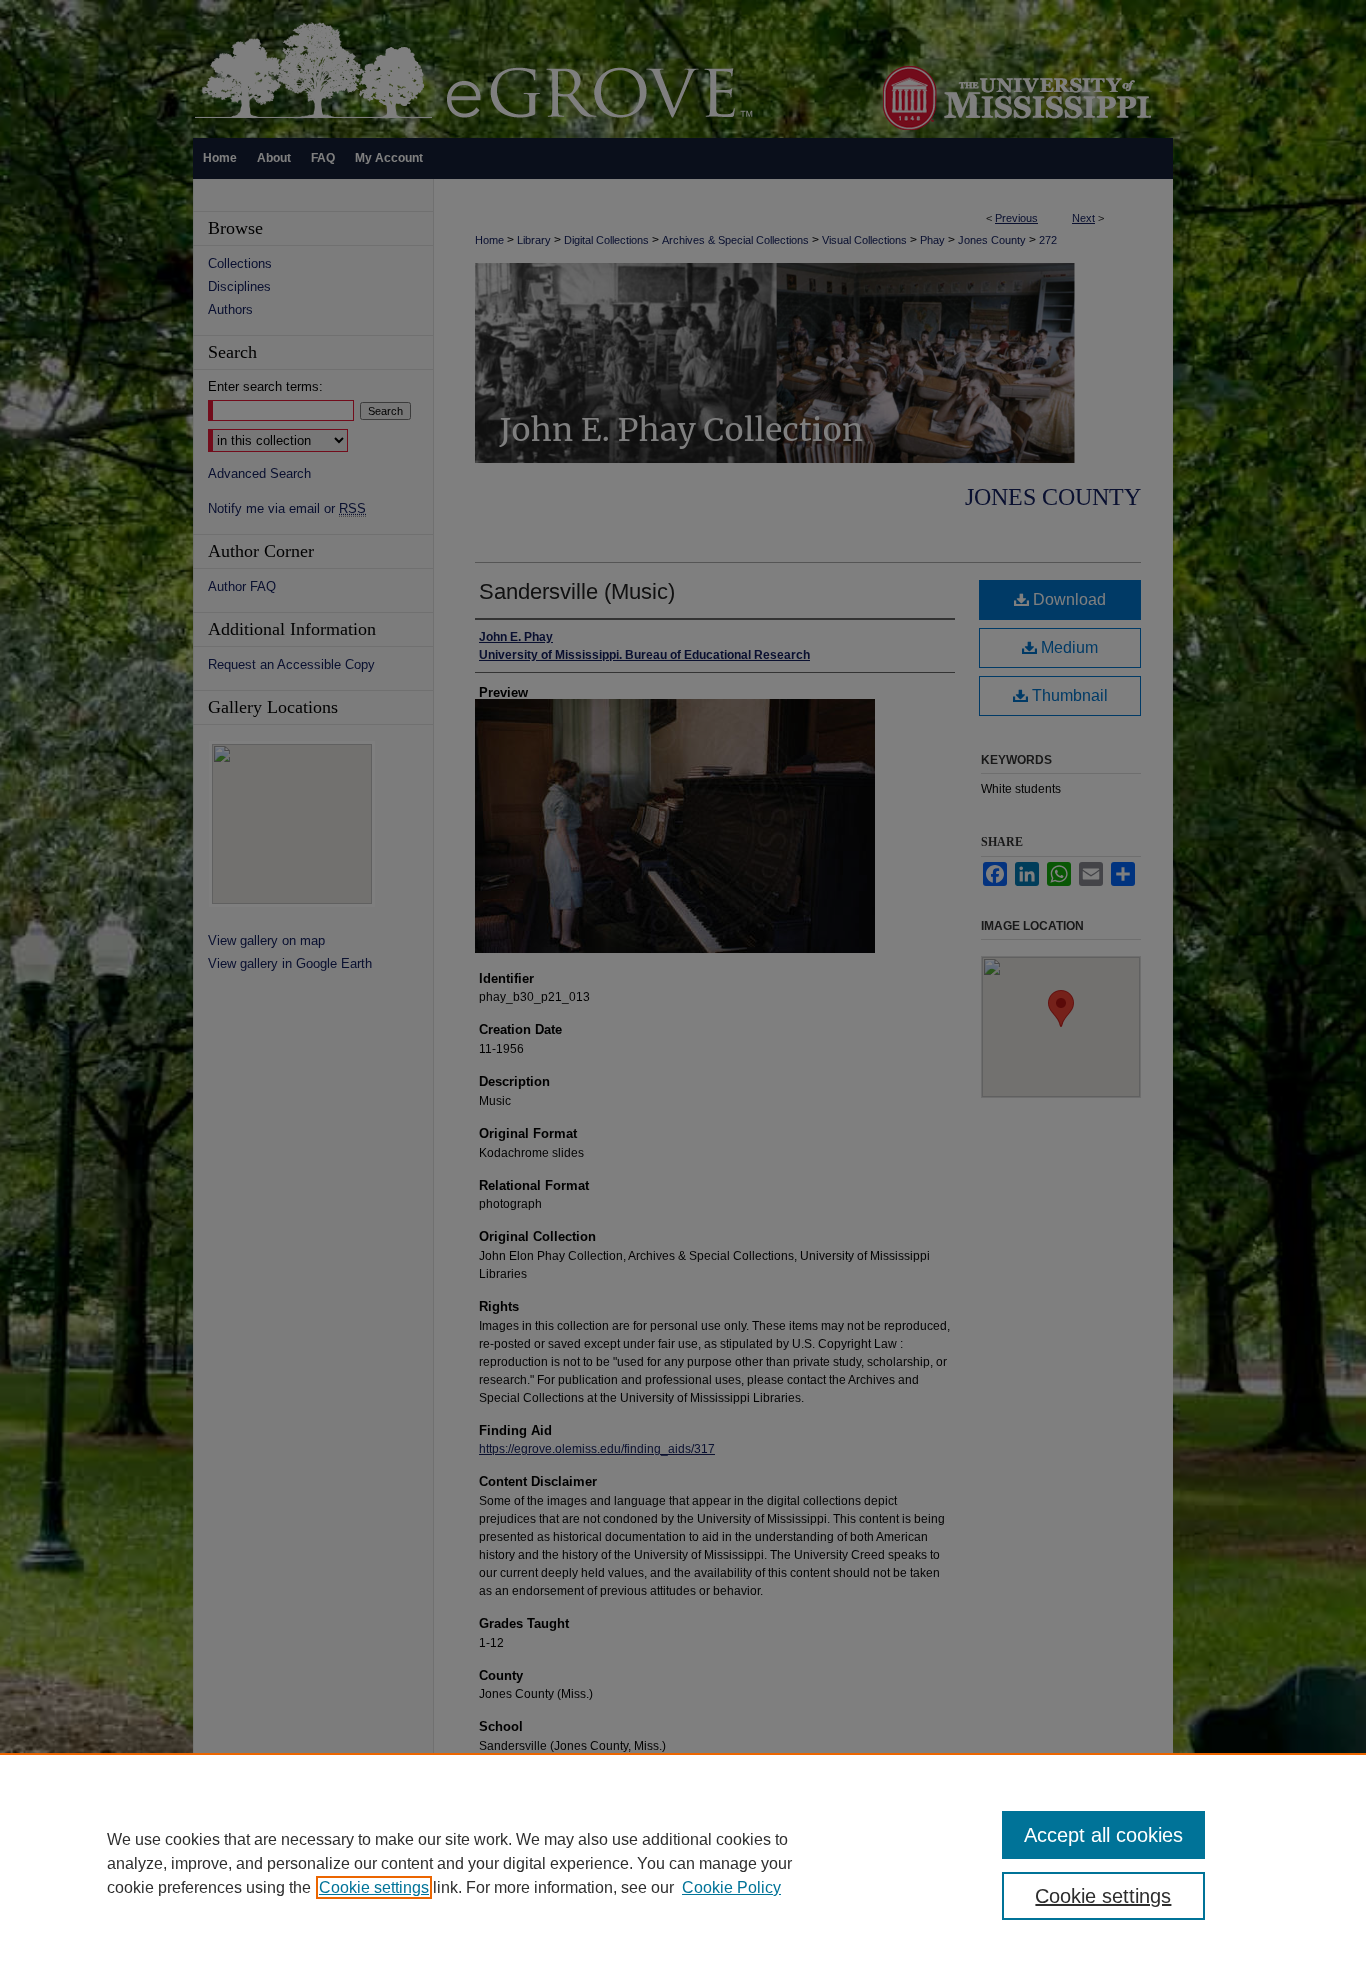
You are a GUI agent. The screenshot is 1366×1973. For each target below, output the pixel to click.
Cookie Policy (731, 1887)
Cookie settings (374, 1887)
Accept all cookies (1103, 1835)
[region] (683, 1863)
